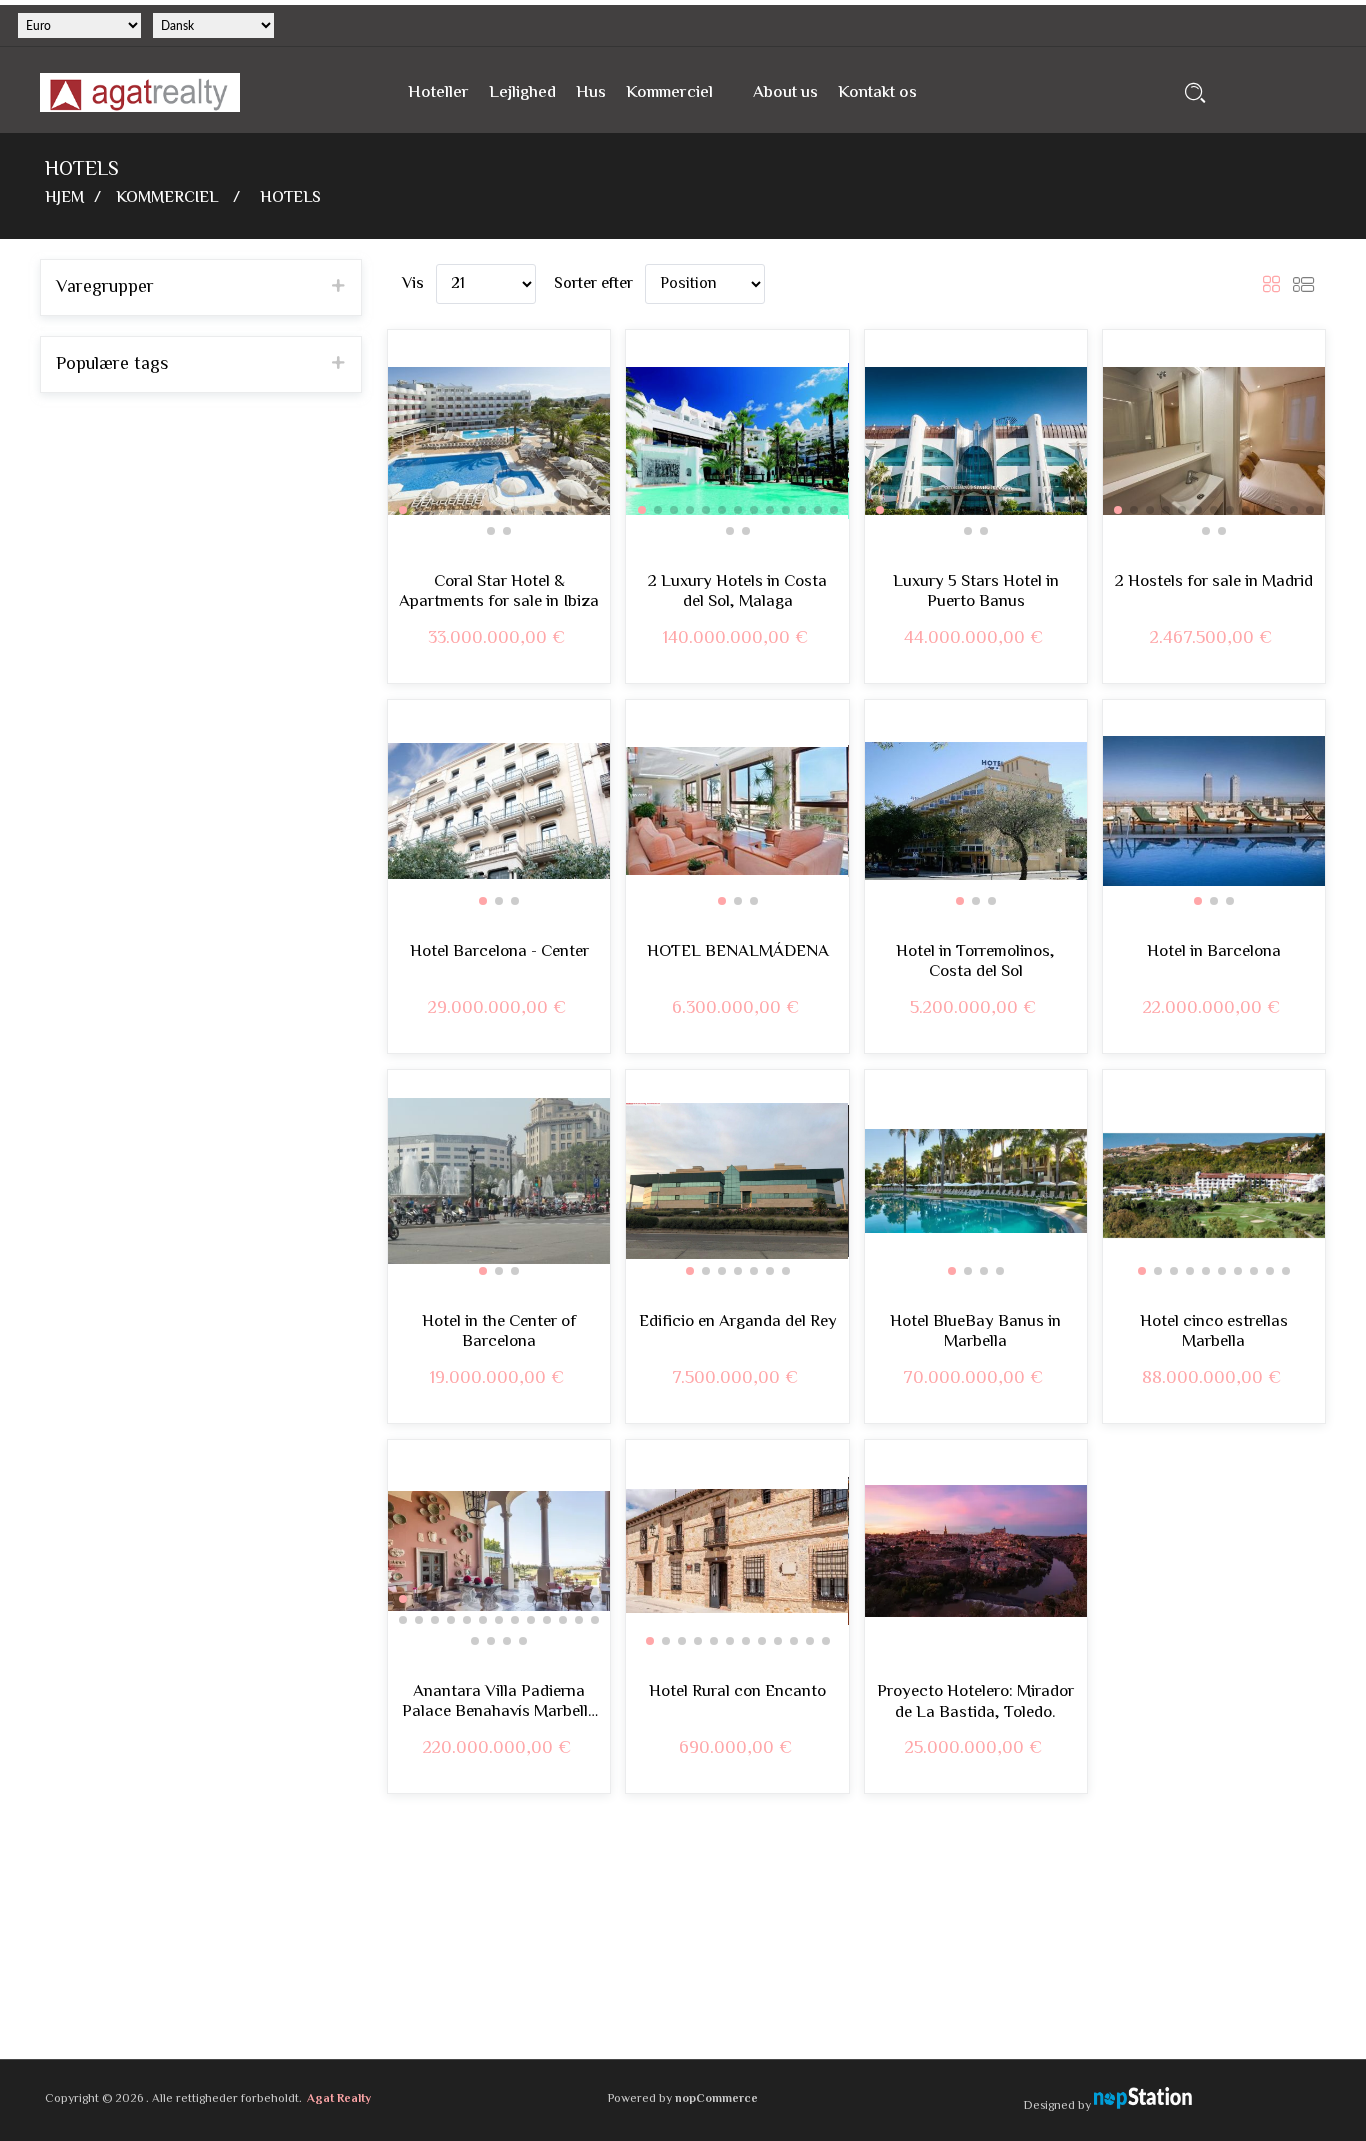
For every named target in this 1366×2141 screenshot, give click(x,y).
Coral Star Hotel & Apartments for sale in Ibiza (499, 592)
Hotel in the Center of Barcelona (499, 1332)
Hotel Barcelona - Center (499, 952)
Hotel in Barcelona (1214, 952)
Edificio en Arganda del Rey (738, 1322)
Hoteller (438, 93)
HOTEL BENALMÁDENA (738, 952)
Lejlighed (522, 93)
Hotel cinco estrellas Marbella (1214, 1332)
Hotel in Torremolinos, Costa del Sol (975, 962)
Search (1195, 92)
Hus (591, 93)
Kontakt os (877, 93)
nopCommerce (716, 2099)
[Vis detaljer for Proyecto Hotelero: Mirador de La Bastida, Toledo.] (976, 1551)
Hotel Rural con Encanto (737, 1692)
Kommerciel (669, 93)
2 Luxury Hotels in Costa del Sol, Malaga (737, 592)
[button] (403, 510)
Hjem (64, 198)
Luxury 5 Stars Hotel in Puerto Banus (976, 592)
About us (785, 93)
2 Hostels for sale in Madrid (1214, 582)
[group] (499, 441)
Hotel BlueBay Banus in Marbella (975, 1332)
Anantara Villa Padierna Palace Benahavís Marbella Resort (499, 1702)
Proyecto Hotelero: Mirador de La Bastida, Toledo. (975, 1702)
